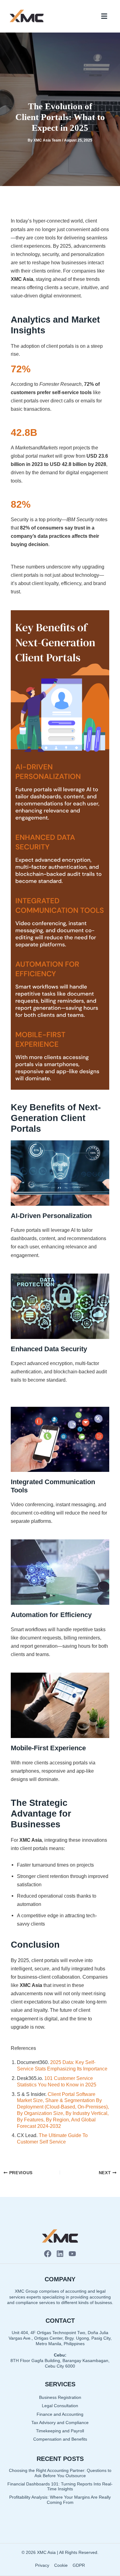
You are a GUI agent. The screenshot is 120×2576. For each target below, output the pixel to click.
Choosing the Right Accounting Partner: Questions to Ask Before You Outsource (60, 2473)
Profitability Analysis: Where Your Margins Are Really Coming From (60, 2500)
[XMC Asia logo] (27, 16)
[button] (104, 16)
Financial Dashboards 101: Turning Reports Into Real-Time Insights (60, 2487)
